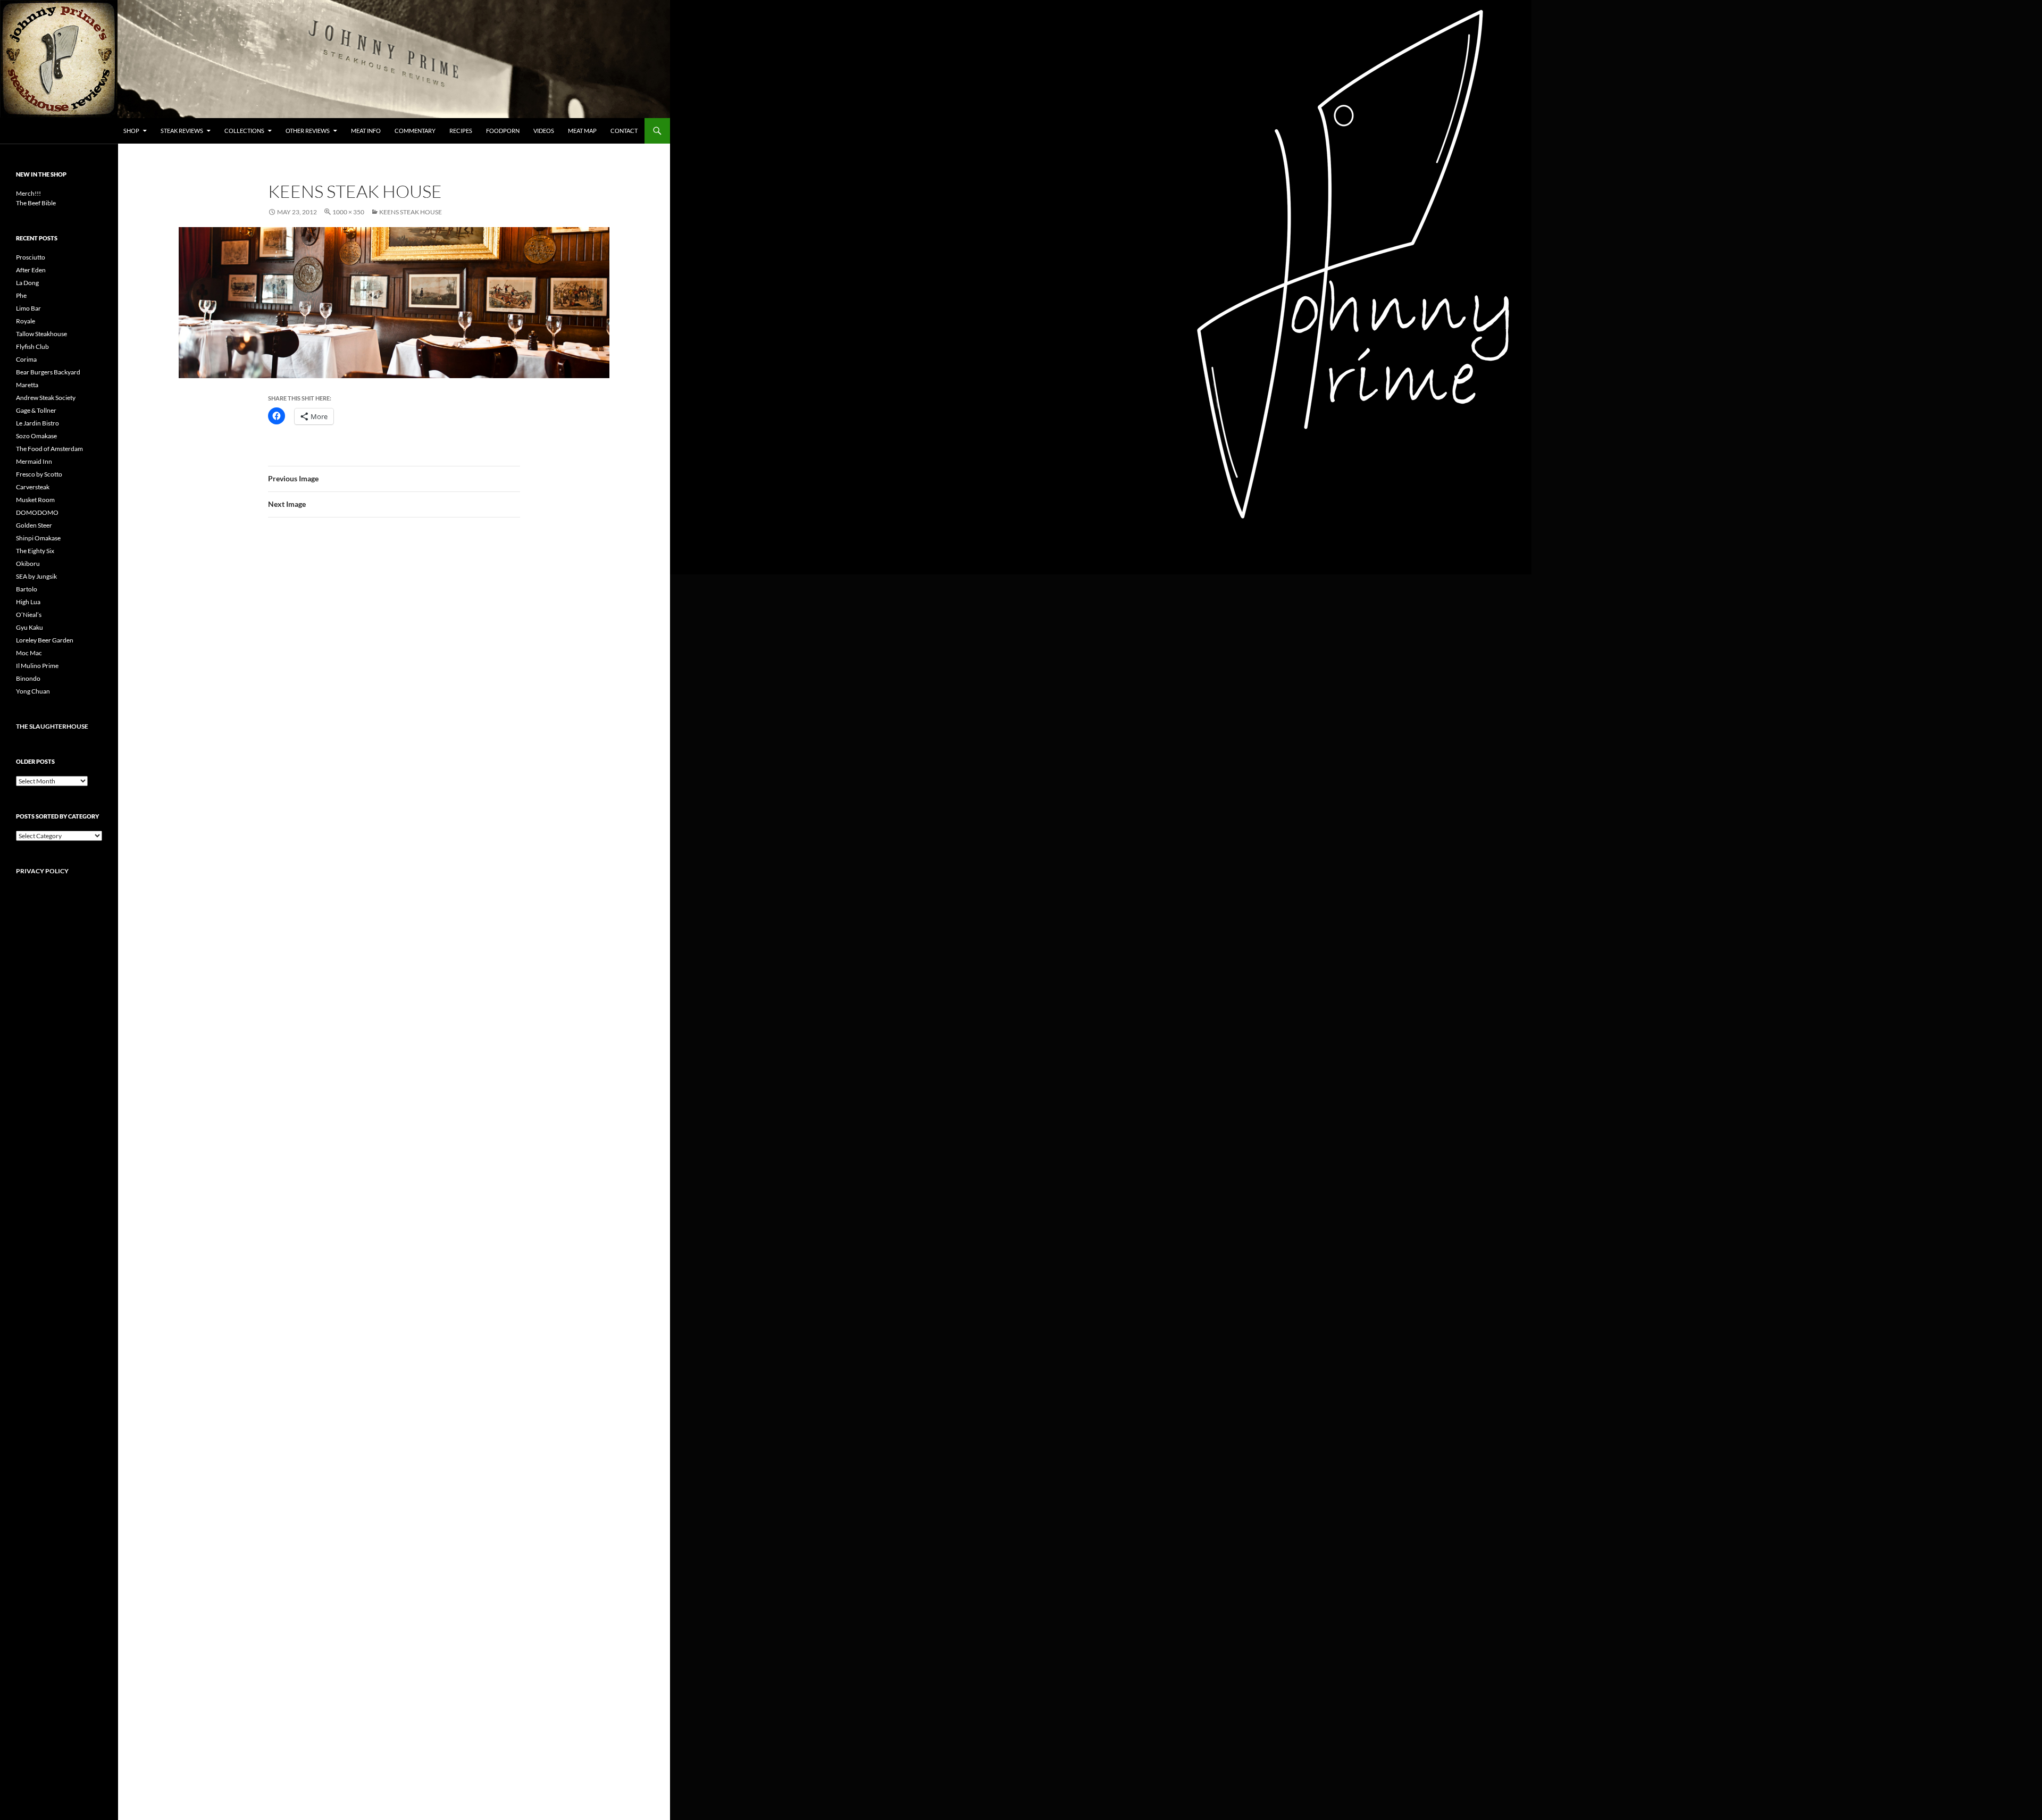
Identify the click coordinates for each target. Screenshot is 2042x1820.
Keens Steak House (411, 212)
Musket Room (35, 500)
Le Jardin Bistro (37, 423)
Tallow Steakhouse (41, 334)
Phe (21, 295)
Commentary (415, 131)
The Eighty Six (35, 551)
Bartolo (27, 589)
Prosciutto (31, 257)
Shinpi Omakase (38, 538)
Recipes (461, 131)
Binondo (28, 678)
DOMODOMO (37, 512)
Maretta (27, 385)
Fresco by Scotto (39, 474)
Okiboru (28, 563)
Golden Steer (34, 525)
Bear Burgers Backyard (48, 372)
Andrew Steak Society (46, 398)
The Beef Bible (36, 203)
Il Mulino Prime (37, 666)
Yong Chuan (33, 691)
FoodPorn (503, 131)
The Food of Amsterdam (49, 449)
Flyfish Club (32, 347)
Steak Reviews (182, 131)
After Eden (31, 270)
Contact (624, 131)
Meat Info (366, 131)
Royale (26, 321)
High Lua (28, 602)
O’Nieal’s (29, 615)
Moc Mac (29, 653)
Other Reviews (308, 131)
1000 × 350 (348, 212)
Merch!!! (28, 193)
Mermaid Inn (34, 461)
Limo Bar (28, 308)
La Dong (27, 283)
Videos (544, 131)
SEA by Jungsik (36, 576)
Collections (244, 131)
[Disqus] (394, 692)
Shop (131, 131)
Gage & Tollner (36, 410)
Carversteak (33, 487)
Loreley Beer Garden (45, 640)
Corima (26, 359)
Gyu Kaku (30, 627)
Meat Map (582, 131)
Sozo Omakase (36, 436)
